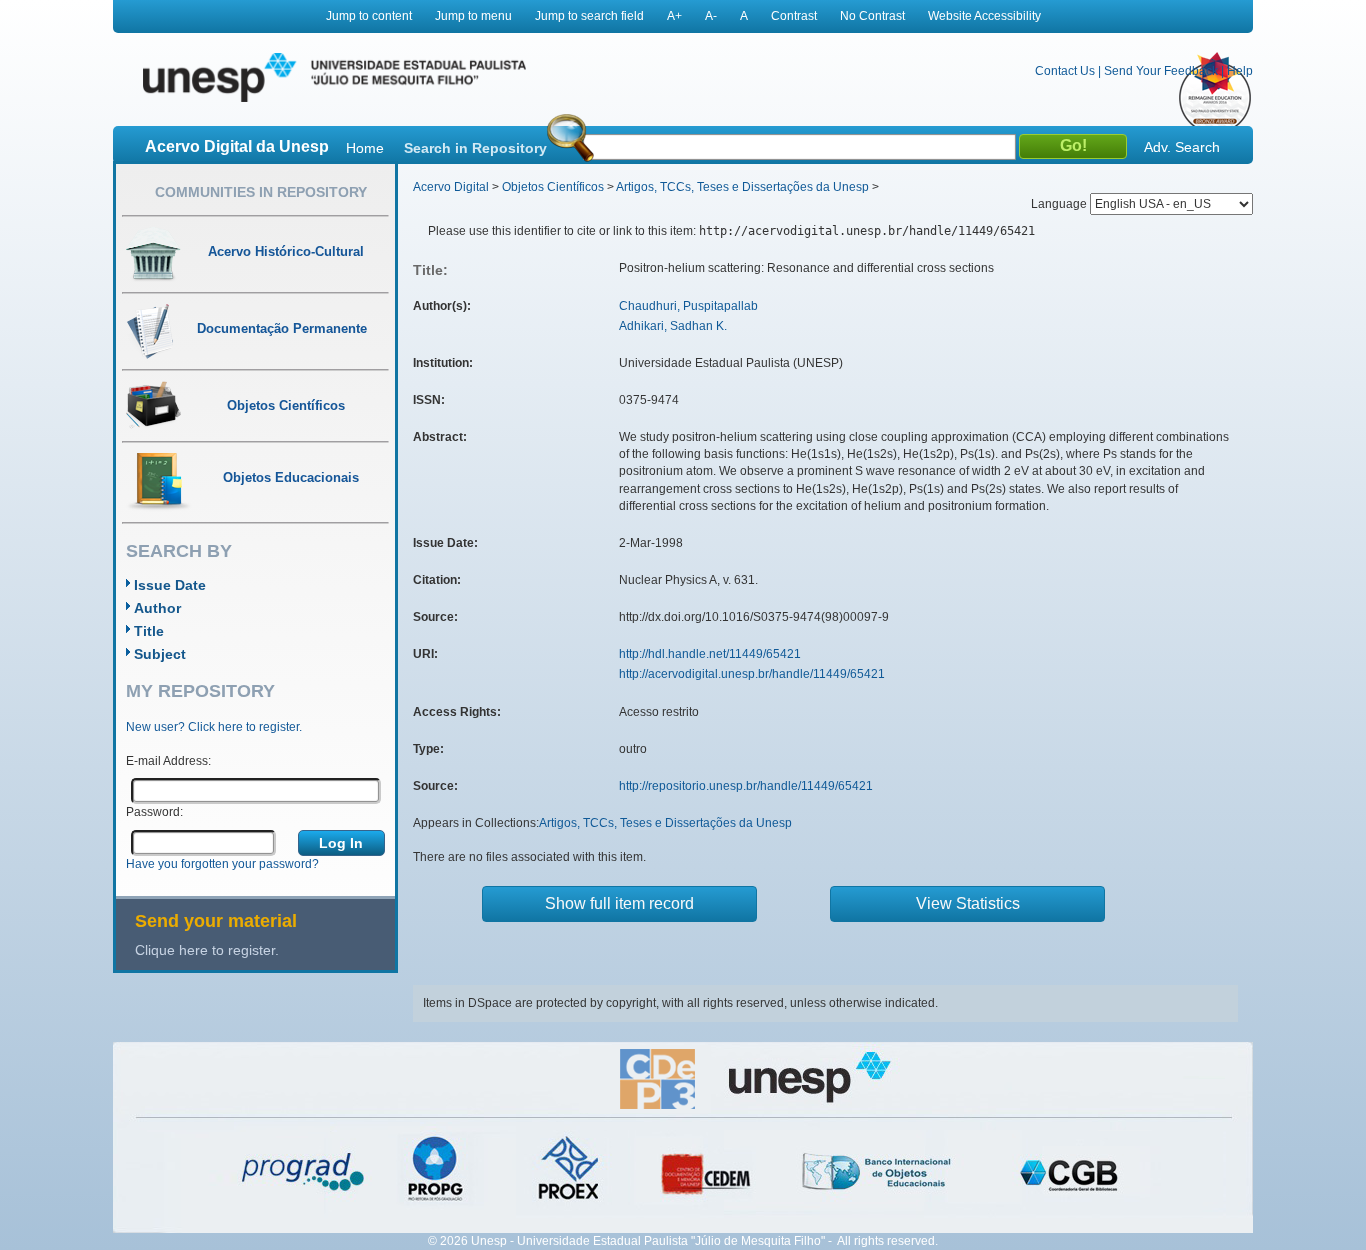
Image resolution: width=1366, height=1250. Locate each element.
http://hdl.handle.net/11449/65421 (710, 654)
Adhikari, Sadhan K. (673, 326)
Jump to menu (473, 16)
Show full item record (619, 903)
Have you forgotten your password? (222, 864)
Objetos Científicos (553, 187)
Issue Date (170, 585)
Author (157, 608)
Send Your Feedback (1161, 71)
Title (149, 631)
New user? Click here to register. (214, 727)
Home (365, 148)
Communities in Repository (261, 192)
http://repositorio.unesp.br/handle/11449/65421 (746, 786)
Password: (154, 812)
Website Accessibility (984, 16)
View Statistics (968, 903)
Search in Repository (475, 148)
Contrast (794, 16)
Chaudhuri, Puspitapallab (688, 306)
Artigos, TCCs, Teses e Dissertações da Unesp (742, 187)
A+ (674, 16)
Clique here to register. (207, 950)
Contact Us (1065, 71)
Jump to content (369, 16)
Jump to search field (589, 16)
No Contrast (872, 16)
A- (711, 16)
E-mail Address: (168, 761)
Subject (160, 654)
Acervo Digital (451, 187)
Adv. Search (1182, 147)
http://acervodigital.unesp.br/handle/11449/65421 (752, 674)
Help (1240, 71)
